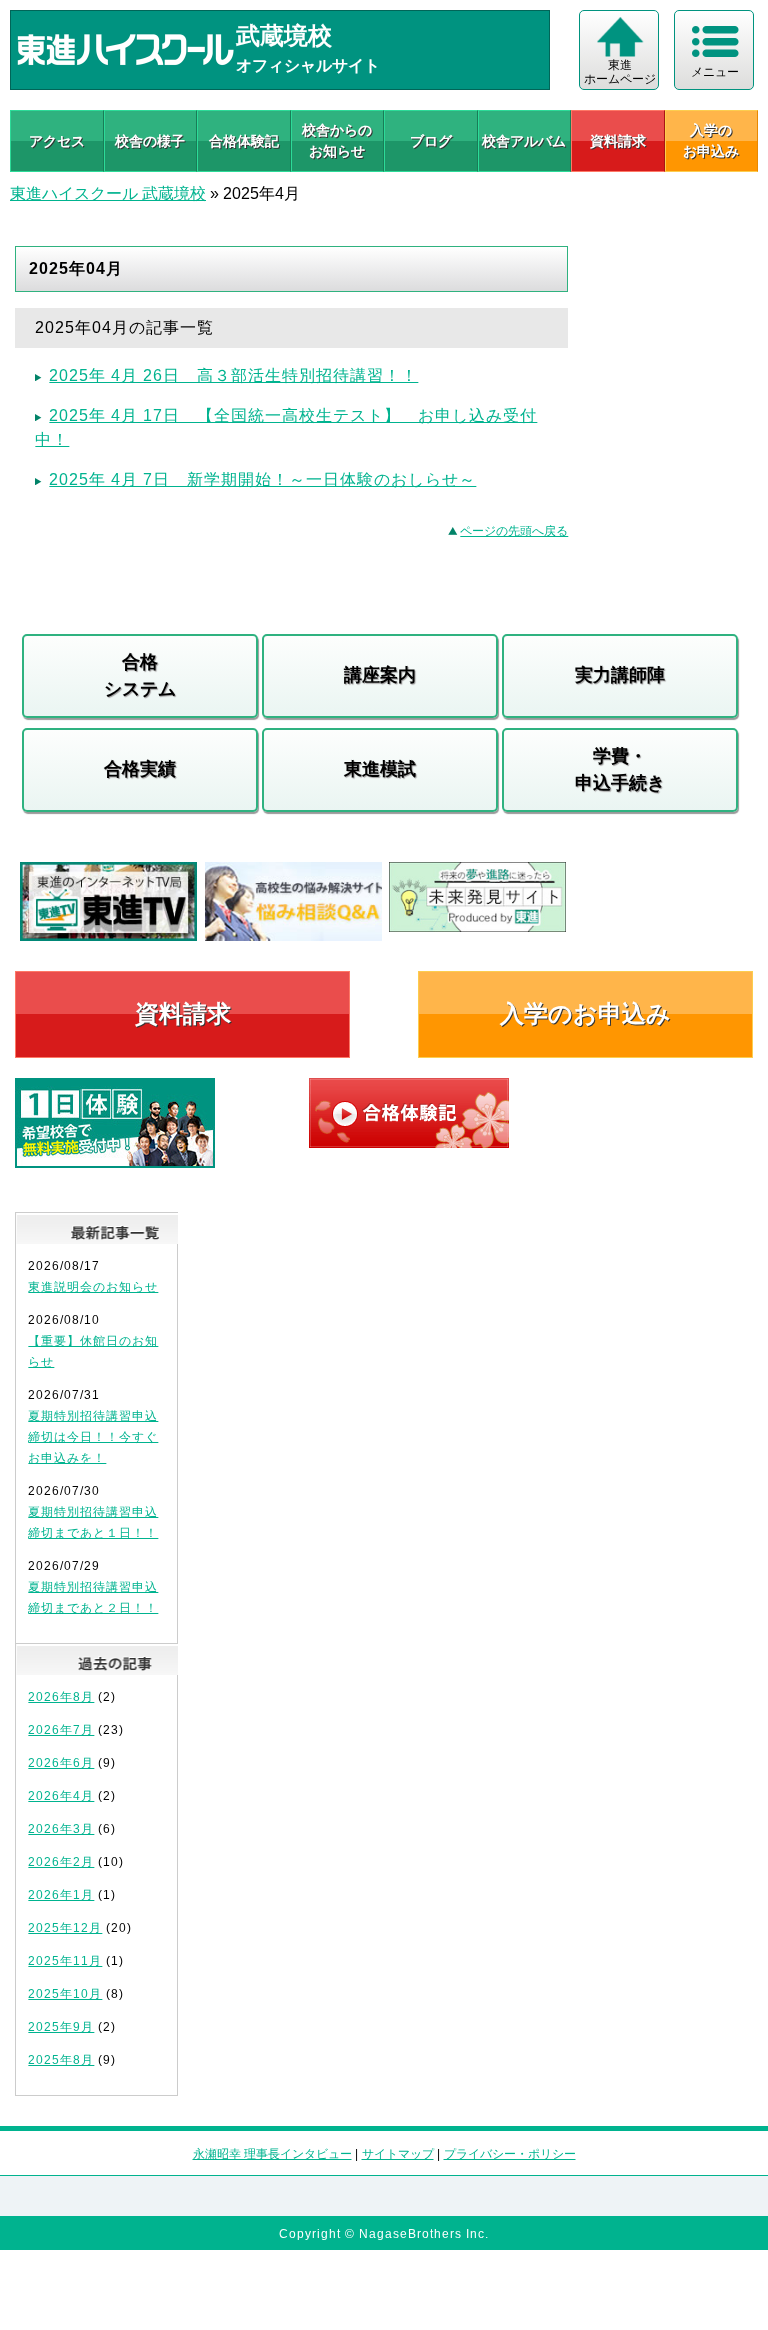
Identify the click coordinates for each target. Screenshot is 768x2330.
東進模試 (380, 769)
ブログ (431, 141)
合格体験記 (244, 141)
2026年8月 (61, 1697)
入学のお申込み (585, 1013)
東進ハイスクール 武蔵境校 (108, 193)
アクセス (57, 141)
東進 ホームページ (620, 72)
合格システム (140, 675)
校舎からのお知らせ (337, 140)
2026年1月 (61, 1895)
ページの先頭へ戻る (514, 531)
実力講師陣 (620, 675)
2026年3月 (61, 1829)
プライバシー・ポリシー (510, 2154)
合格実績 (140, 769)
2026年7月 (61, 1730)
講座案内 (380, 675)
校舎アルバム (524, 141)
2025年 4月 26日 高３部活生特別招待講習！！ (233, 375)
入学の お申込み (711, 140)
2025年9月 (61, 2027)
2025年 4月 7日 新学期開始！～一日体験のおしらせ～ (262, 479)
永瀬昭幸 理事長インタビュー (272, 2154)
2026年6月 (61, 1763)
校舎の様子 (150, 141)
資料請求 (618, 141)
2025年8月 (61, 2060)
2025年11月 (65, 1961)
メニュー (715, 72)
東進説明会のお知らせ (93, 1287)
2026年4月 (61, 1796)
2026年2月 (61, 1862)
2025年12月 (65, 1928)
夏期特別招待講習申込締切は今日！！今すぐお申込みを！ (93, 1437)
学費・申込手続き (620, 769)
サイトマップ (398, 2154)
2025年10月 (65, 1994)
